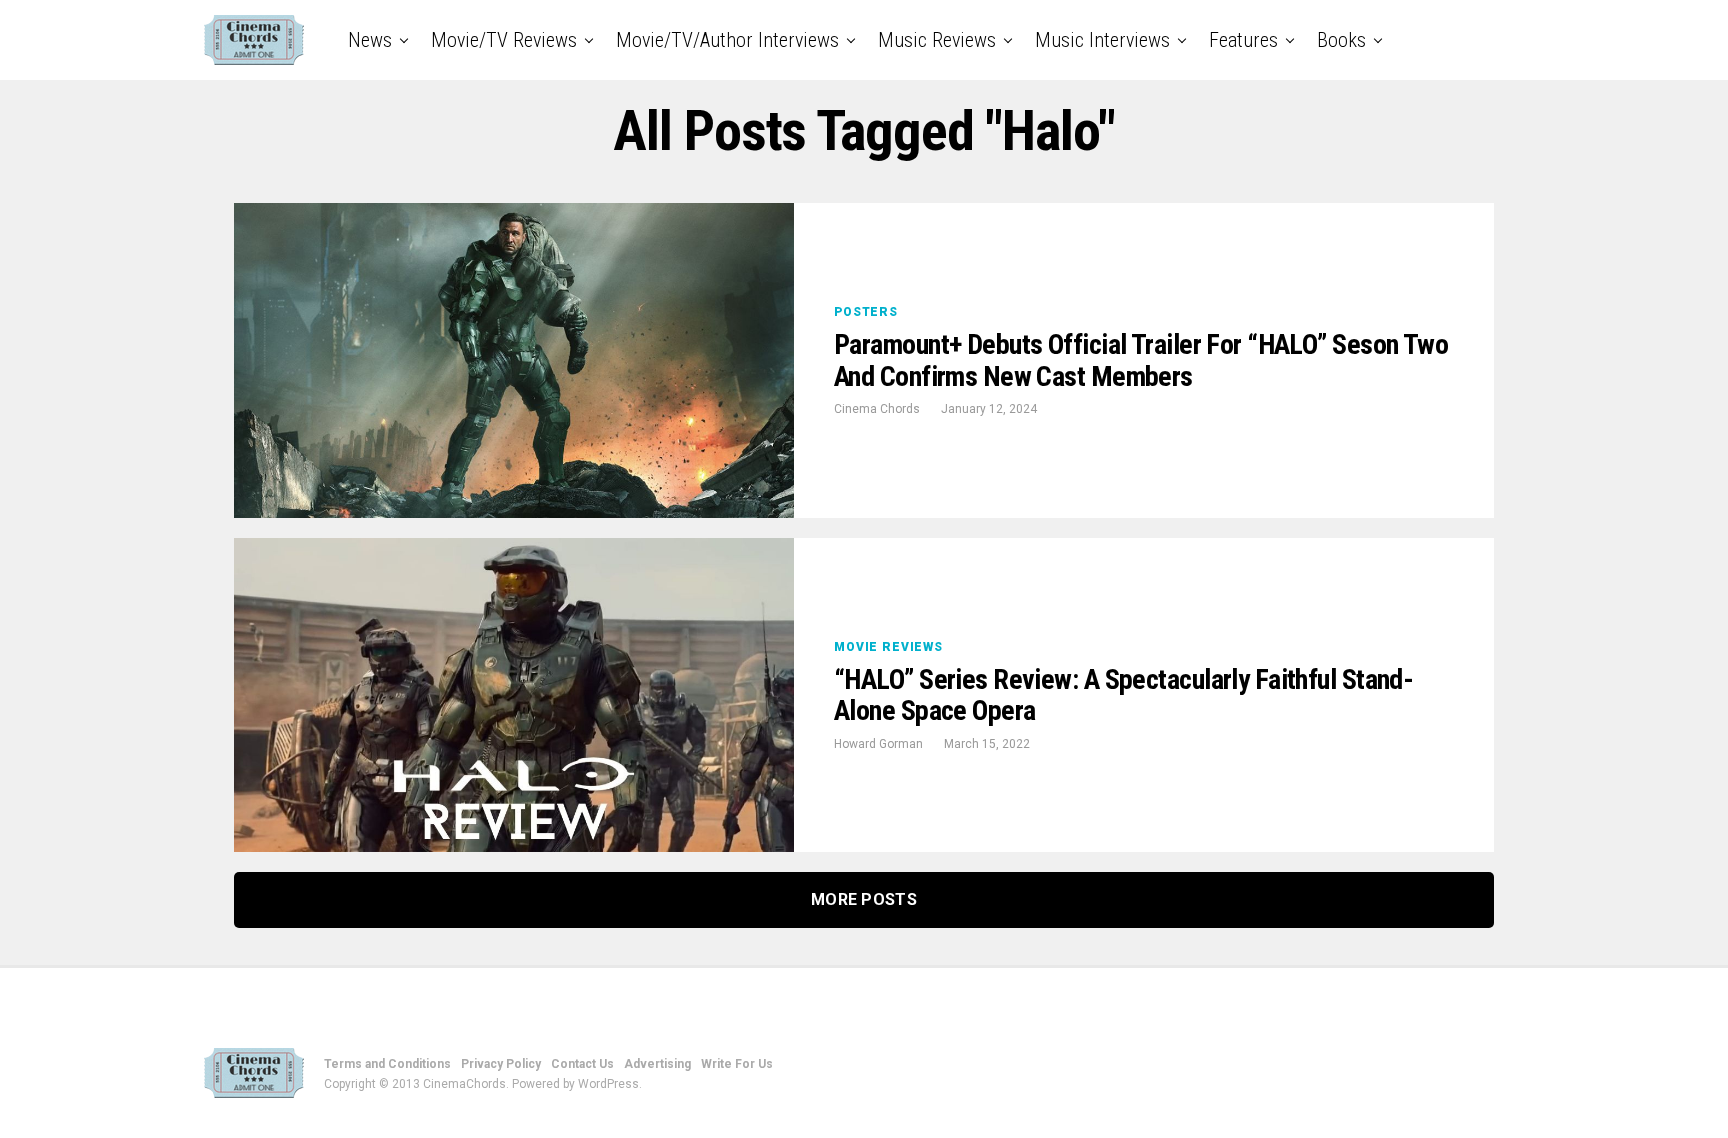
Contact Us (582, 1064)
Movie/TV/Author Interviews (727, 40)
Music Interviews (1102, 40)
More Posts (864, 899)
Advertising (657, 1064)
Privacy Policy (501, 1064)
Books (1341, 40)
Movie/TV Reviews (504, 40)
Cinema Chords (877, 409)
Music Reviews (937, 40)
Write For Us (737, 1064)
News (370, 40)
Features (1243, 40)
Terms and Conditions (387, 1064)
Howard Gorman (878, 744)
